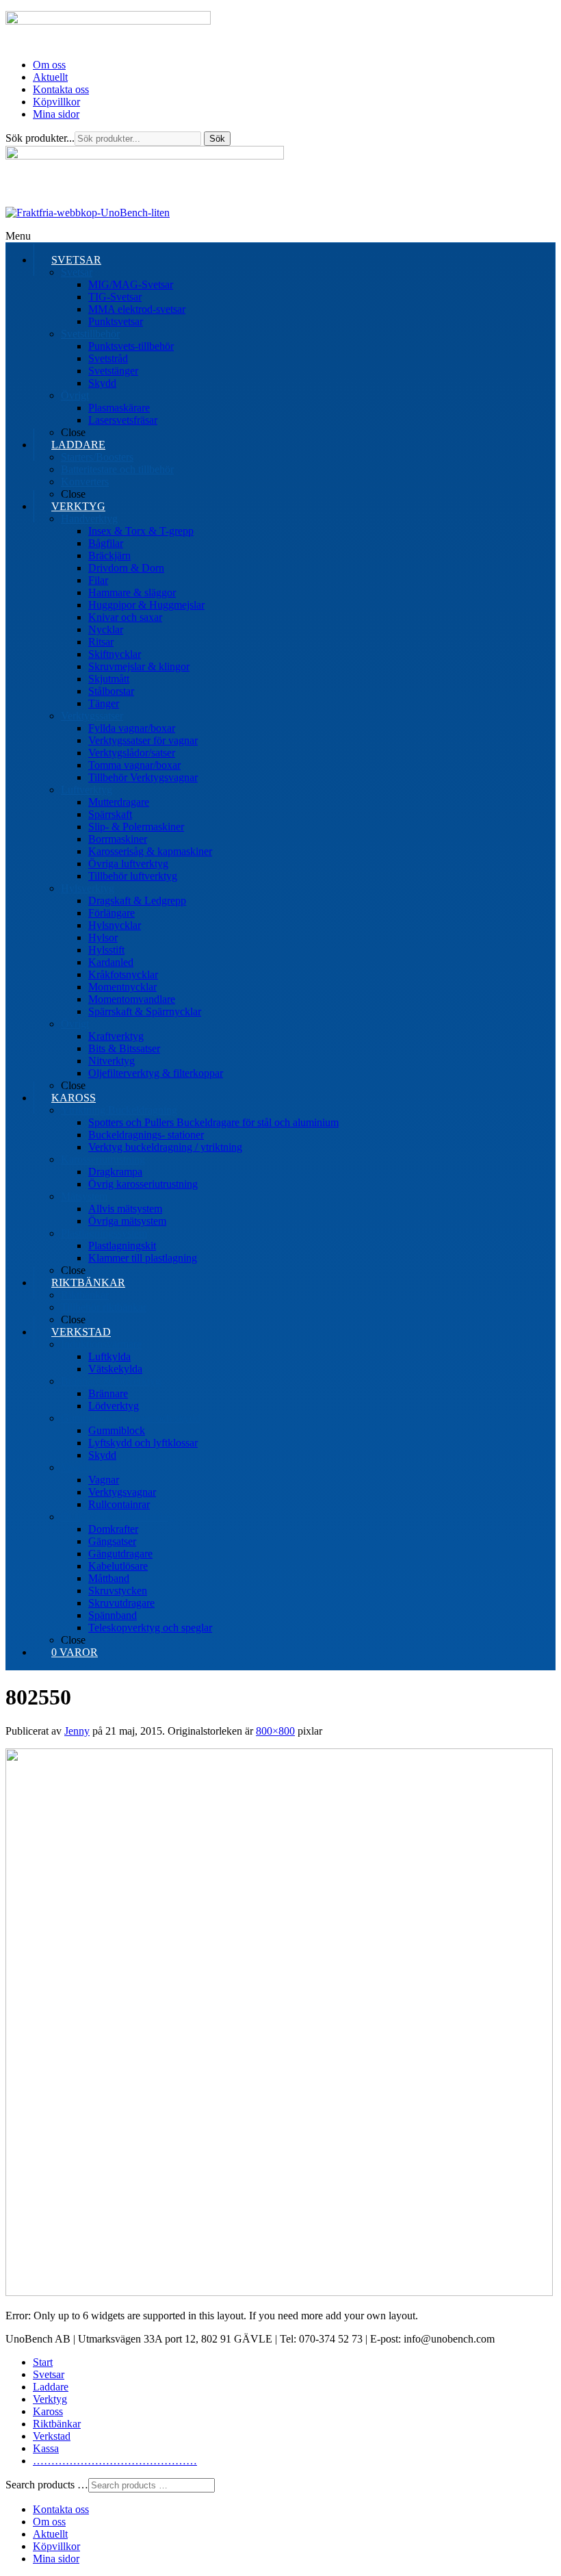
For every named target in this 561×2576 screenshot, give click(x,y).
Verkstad (52, 2436)
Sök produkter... (40, 138)
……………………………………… (115, 2461)
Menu (18, 236)
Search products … (47, 2485)
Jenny (77, 1731)
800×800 (275, 1731)
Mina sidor (56, 114)
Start (43, 2362)
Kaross (48, 2411)
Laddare (51, 2387)
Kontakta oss (61, 89)
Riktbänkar (57, 2424)
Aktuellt (50, 77)
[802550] (279, 2292)
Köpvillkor (56, 102)
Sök (217, 139)
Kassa (46, 2448)
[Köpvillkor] (88, 213)
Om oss (49, 65)
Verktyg (50, 2399)
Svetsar (49, 2374)
